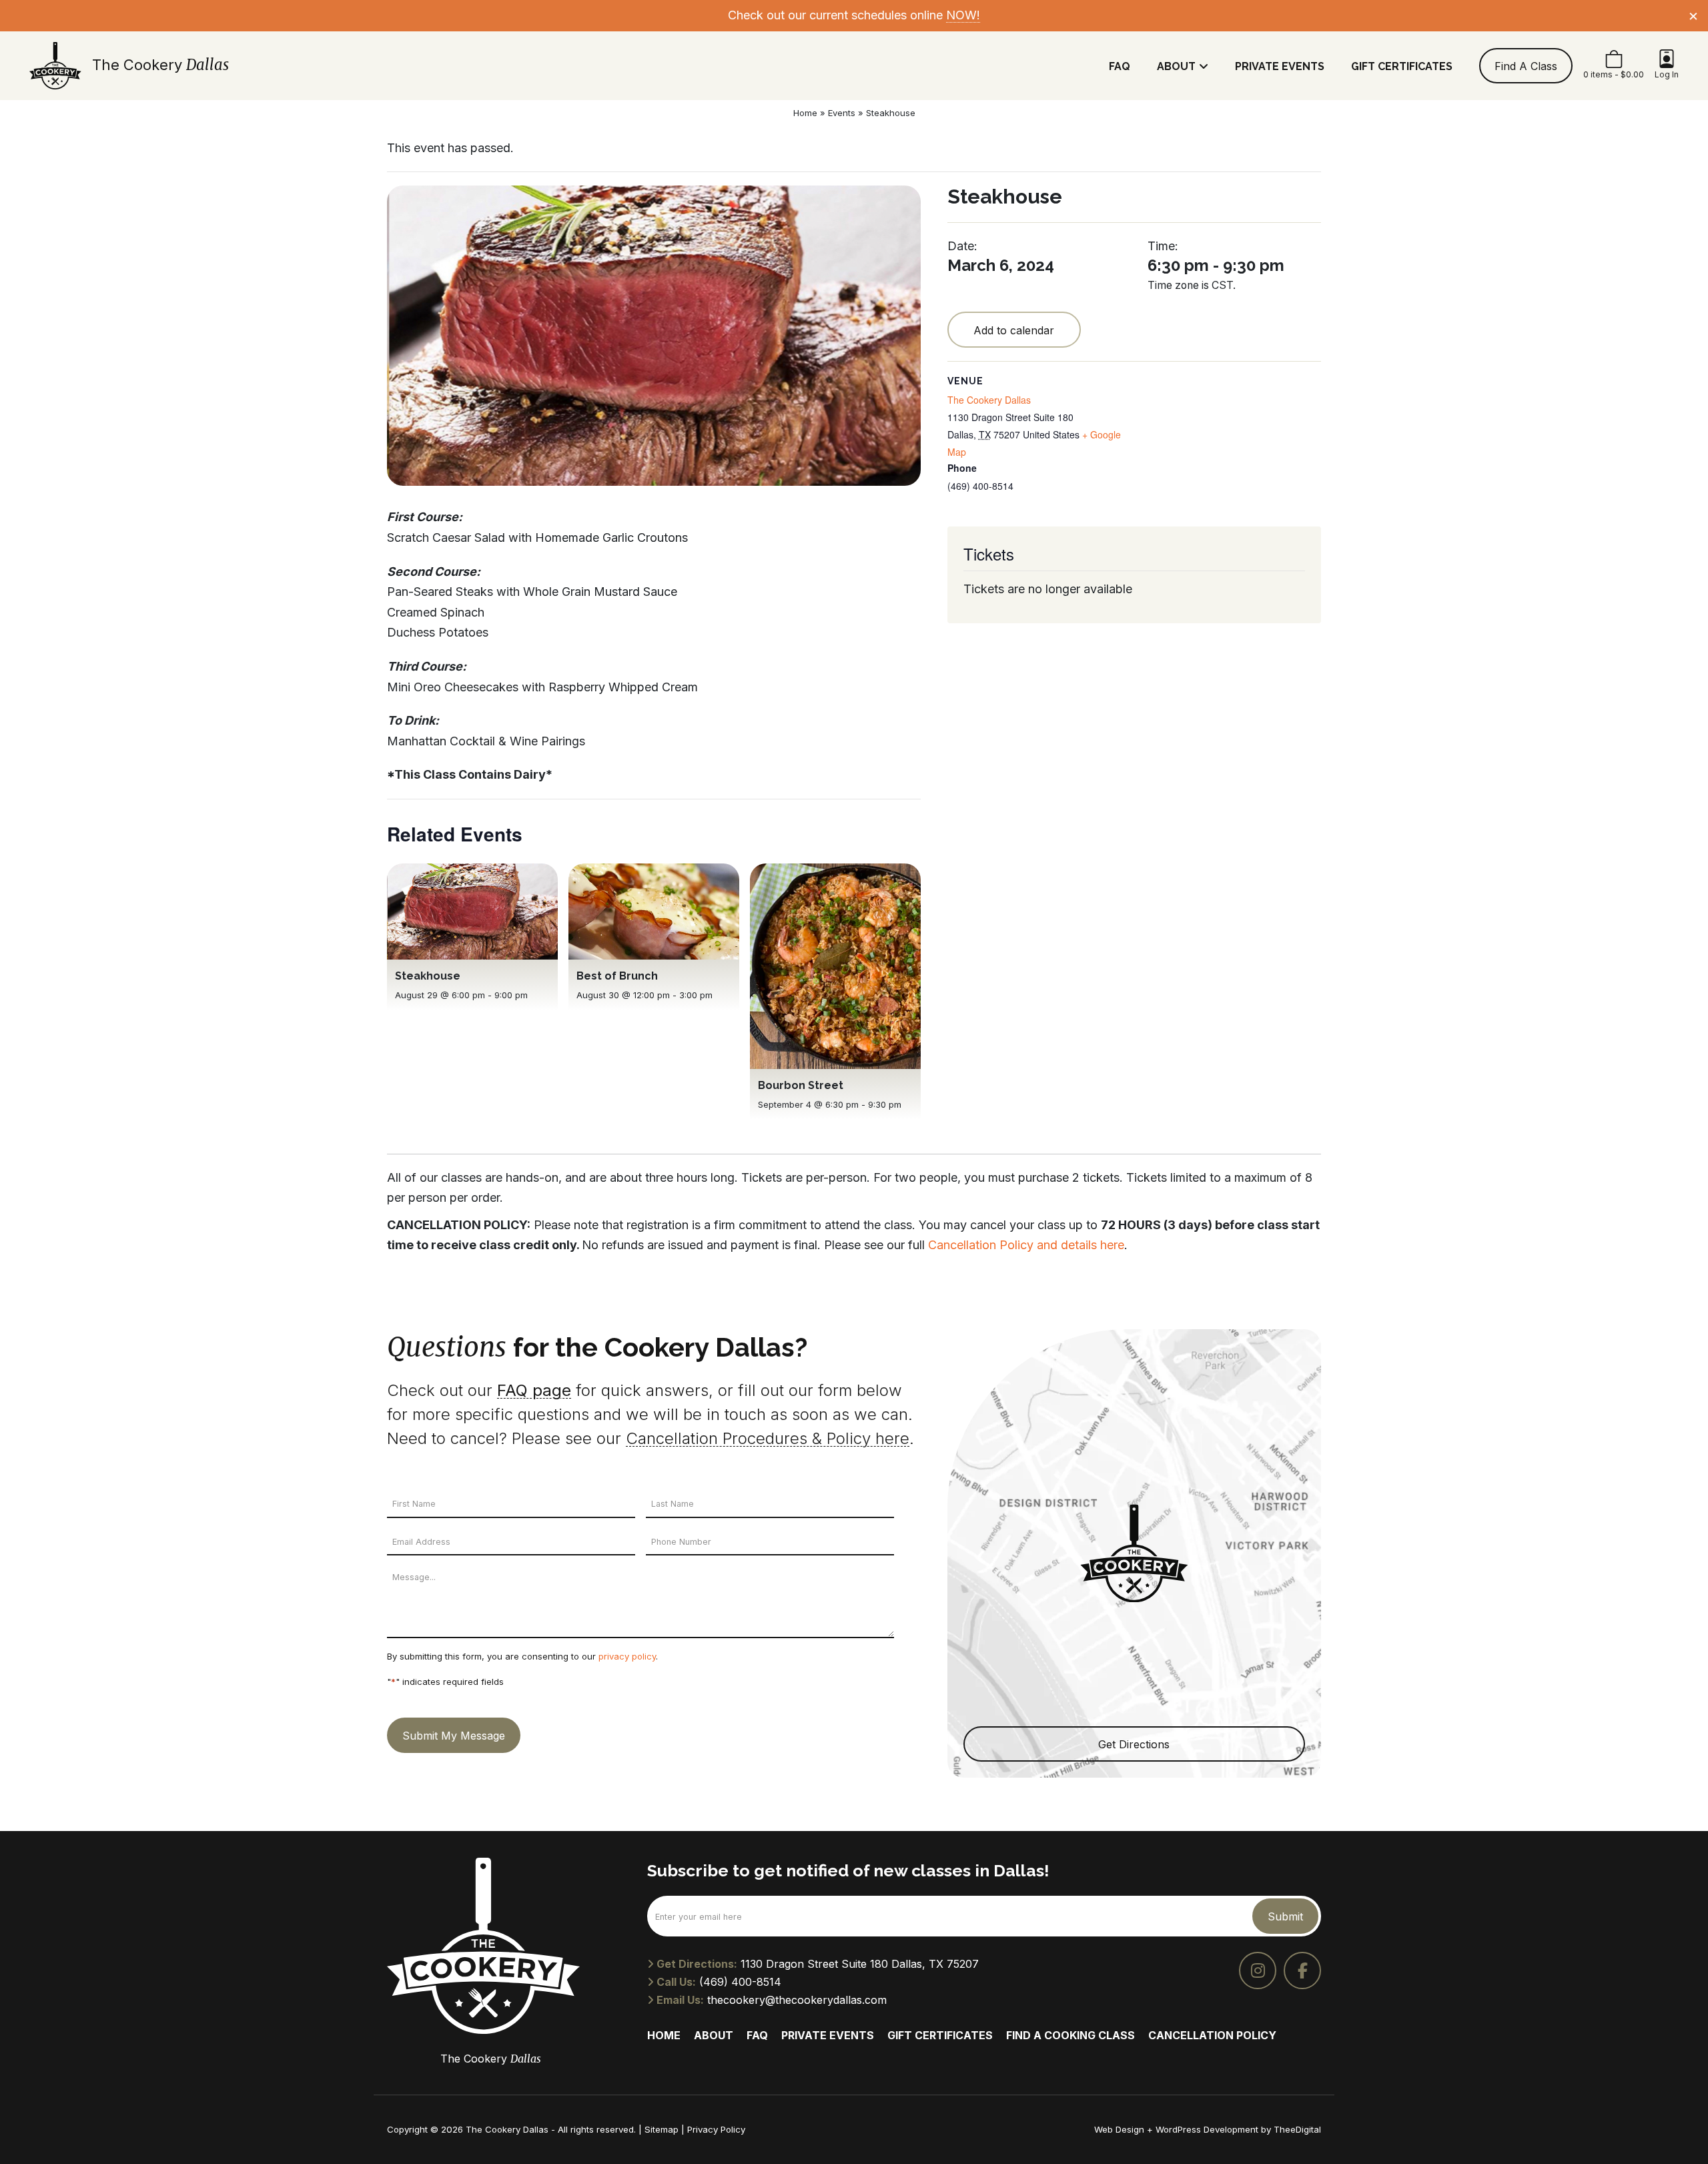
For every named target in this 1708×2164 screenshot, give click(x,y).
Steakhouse (428, 976)
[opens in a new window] (1258, 1970)
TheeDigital (1297, 2129)
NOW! (963, 15)
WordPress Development (1208, 2129)
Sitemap (662, 2129)
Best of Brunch (617, 976)
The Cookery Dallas (989, 400)
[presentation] (472, 912)
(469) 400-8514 (740, 1982)
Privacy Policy (716, 2129)
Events (842, 113)
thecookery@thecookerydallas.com (797, 2000)
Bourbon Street (801, 1085)
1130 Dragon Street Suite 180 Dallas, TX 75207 (860, 1964)
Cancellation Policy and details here (1026, 1245)
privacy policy (627, 1656)
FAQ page (534, 1390)
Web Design (1119, 2129)
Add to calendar (1014, 330)
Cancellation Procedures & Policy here (768, 1438)
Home (805, 113)
